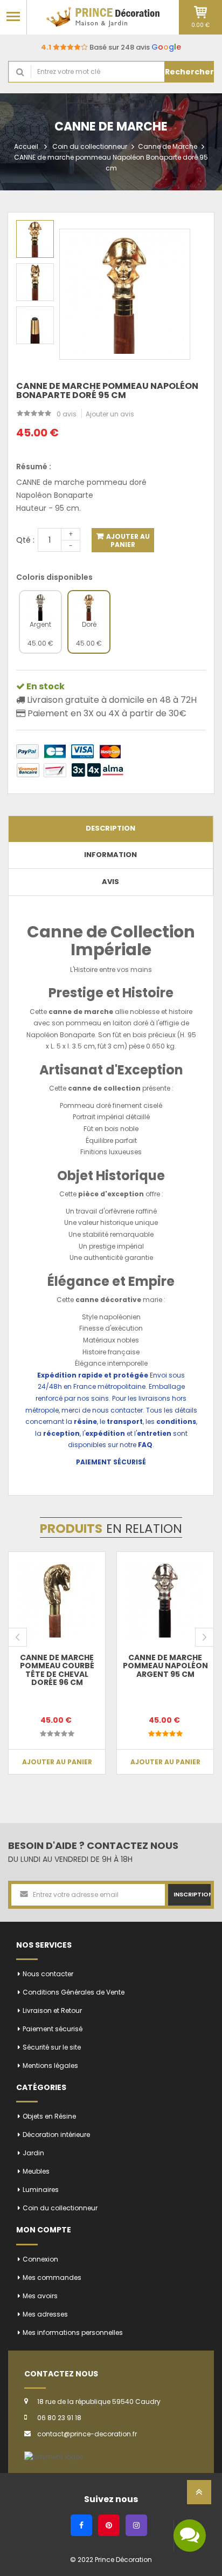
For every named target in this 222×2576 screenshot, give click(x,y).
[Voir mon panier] (200, 12)
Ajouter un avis (110, 414)
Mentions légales (50, 2065)
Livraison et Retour (52, 2010)
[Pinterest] (109, 2525)
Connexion (40, 2259)
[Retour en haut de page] (199, 2495)
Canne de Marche (168, 146)
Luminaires (41, 2190)
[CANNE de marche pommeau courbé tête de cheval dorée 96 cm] (57, 1600)
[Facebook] (81, 2525)
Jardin (33, 2153)
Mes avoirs (40, 2296)
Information (110, 855)
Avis (110, 882)
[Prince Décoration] (103, 17)
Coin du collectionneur (90, 146)
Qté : (25, 540)
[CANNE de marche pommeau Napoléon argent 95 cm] (165, 1600)
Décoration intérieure (56, 2135)
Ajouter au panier (127, 540)
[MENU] (13, 16)
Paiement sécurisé (53, 2029)
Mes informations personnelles (73, 2332)
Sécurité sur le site (52, 2047)
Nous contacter (48, 1974)
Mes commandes (52, 2277)
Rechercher (189, 72)
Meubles (36, 2171)
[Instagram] (136, 2525)
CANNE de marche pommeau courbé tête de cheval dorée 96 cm (57, 1670)
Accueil (26, 146)
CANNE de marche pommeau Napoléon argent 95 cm (165, 1666)
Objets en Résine (49, 2116)
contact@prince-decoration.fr (87, 2434)
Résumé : (34, 467)
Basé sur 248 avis (111, 47)
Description (110, 828)
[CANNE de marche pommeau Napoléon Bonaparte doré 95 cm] (35, 239)
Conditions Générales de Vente (74, 1992)
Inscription (192, 1894)
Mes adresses (45, 2314)
